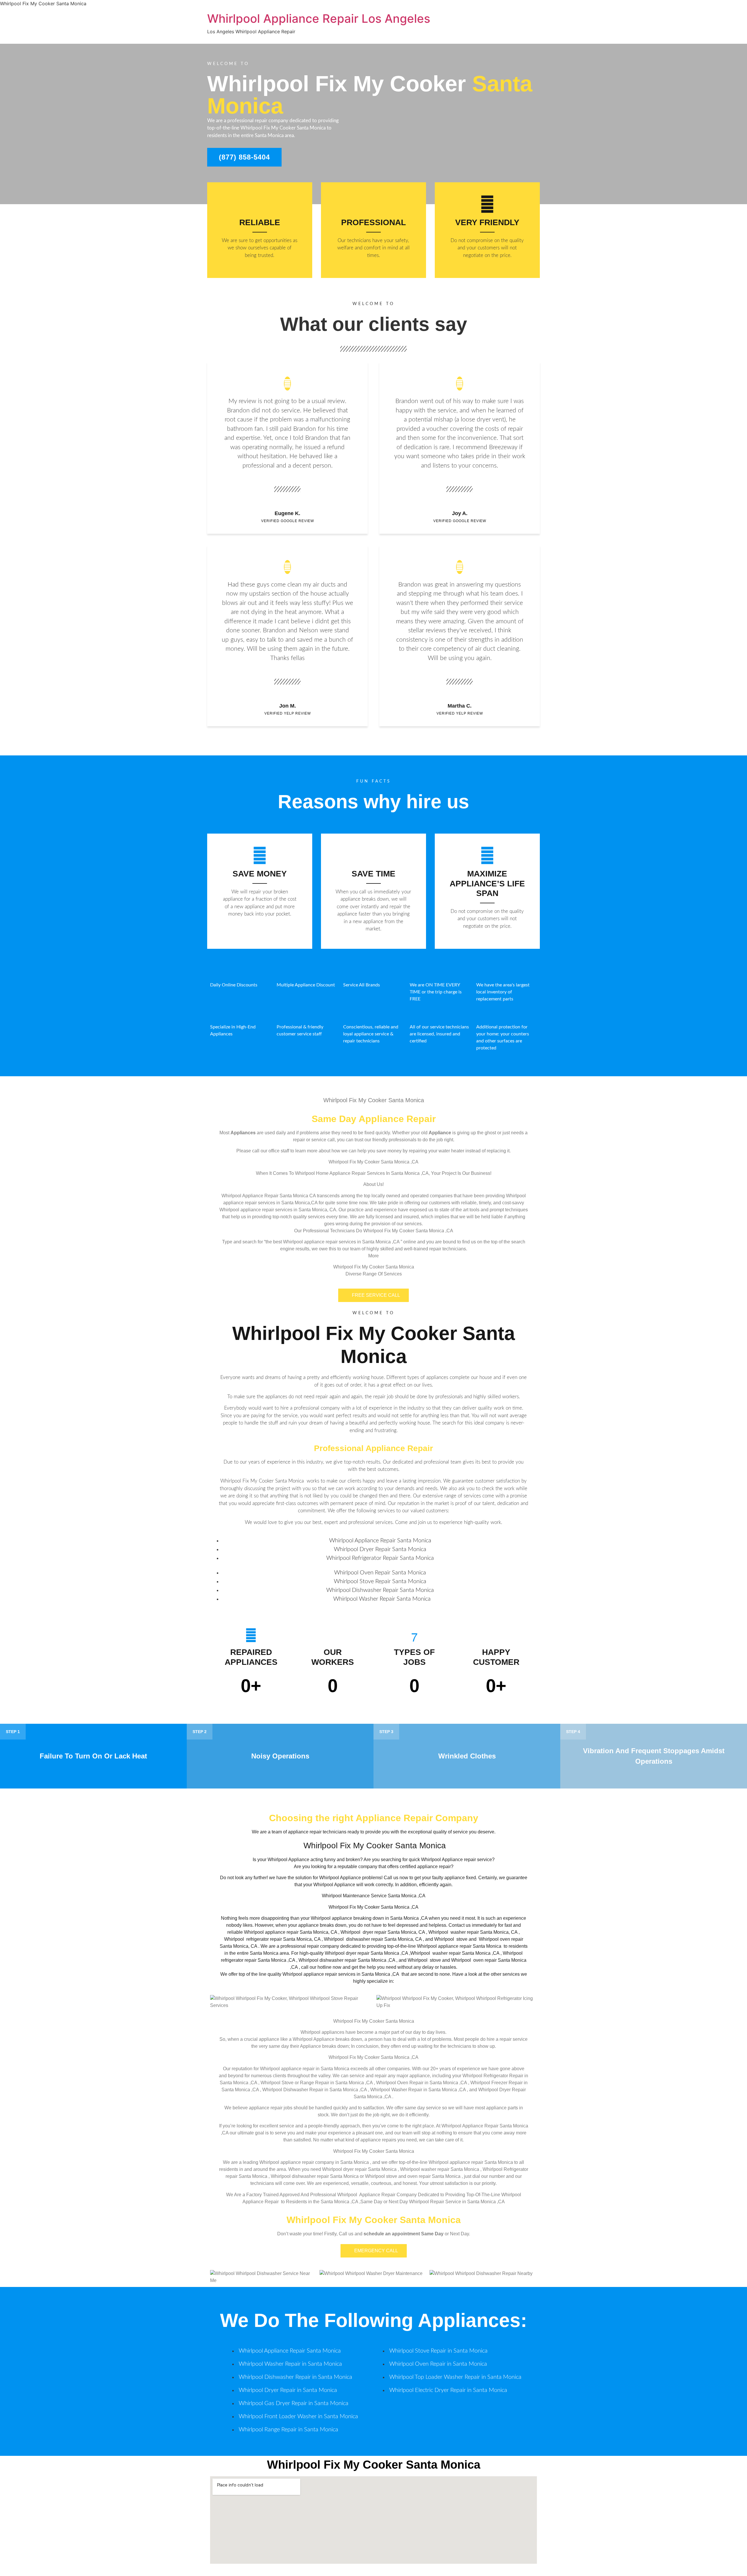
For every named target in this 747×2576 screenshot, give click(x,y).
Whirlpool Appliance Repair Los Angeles (319, 19)
